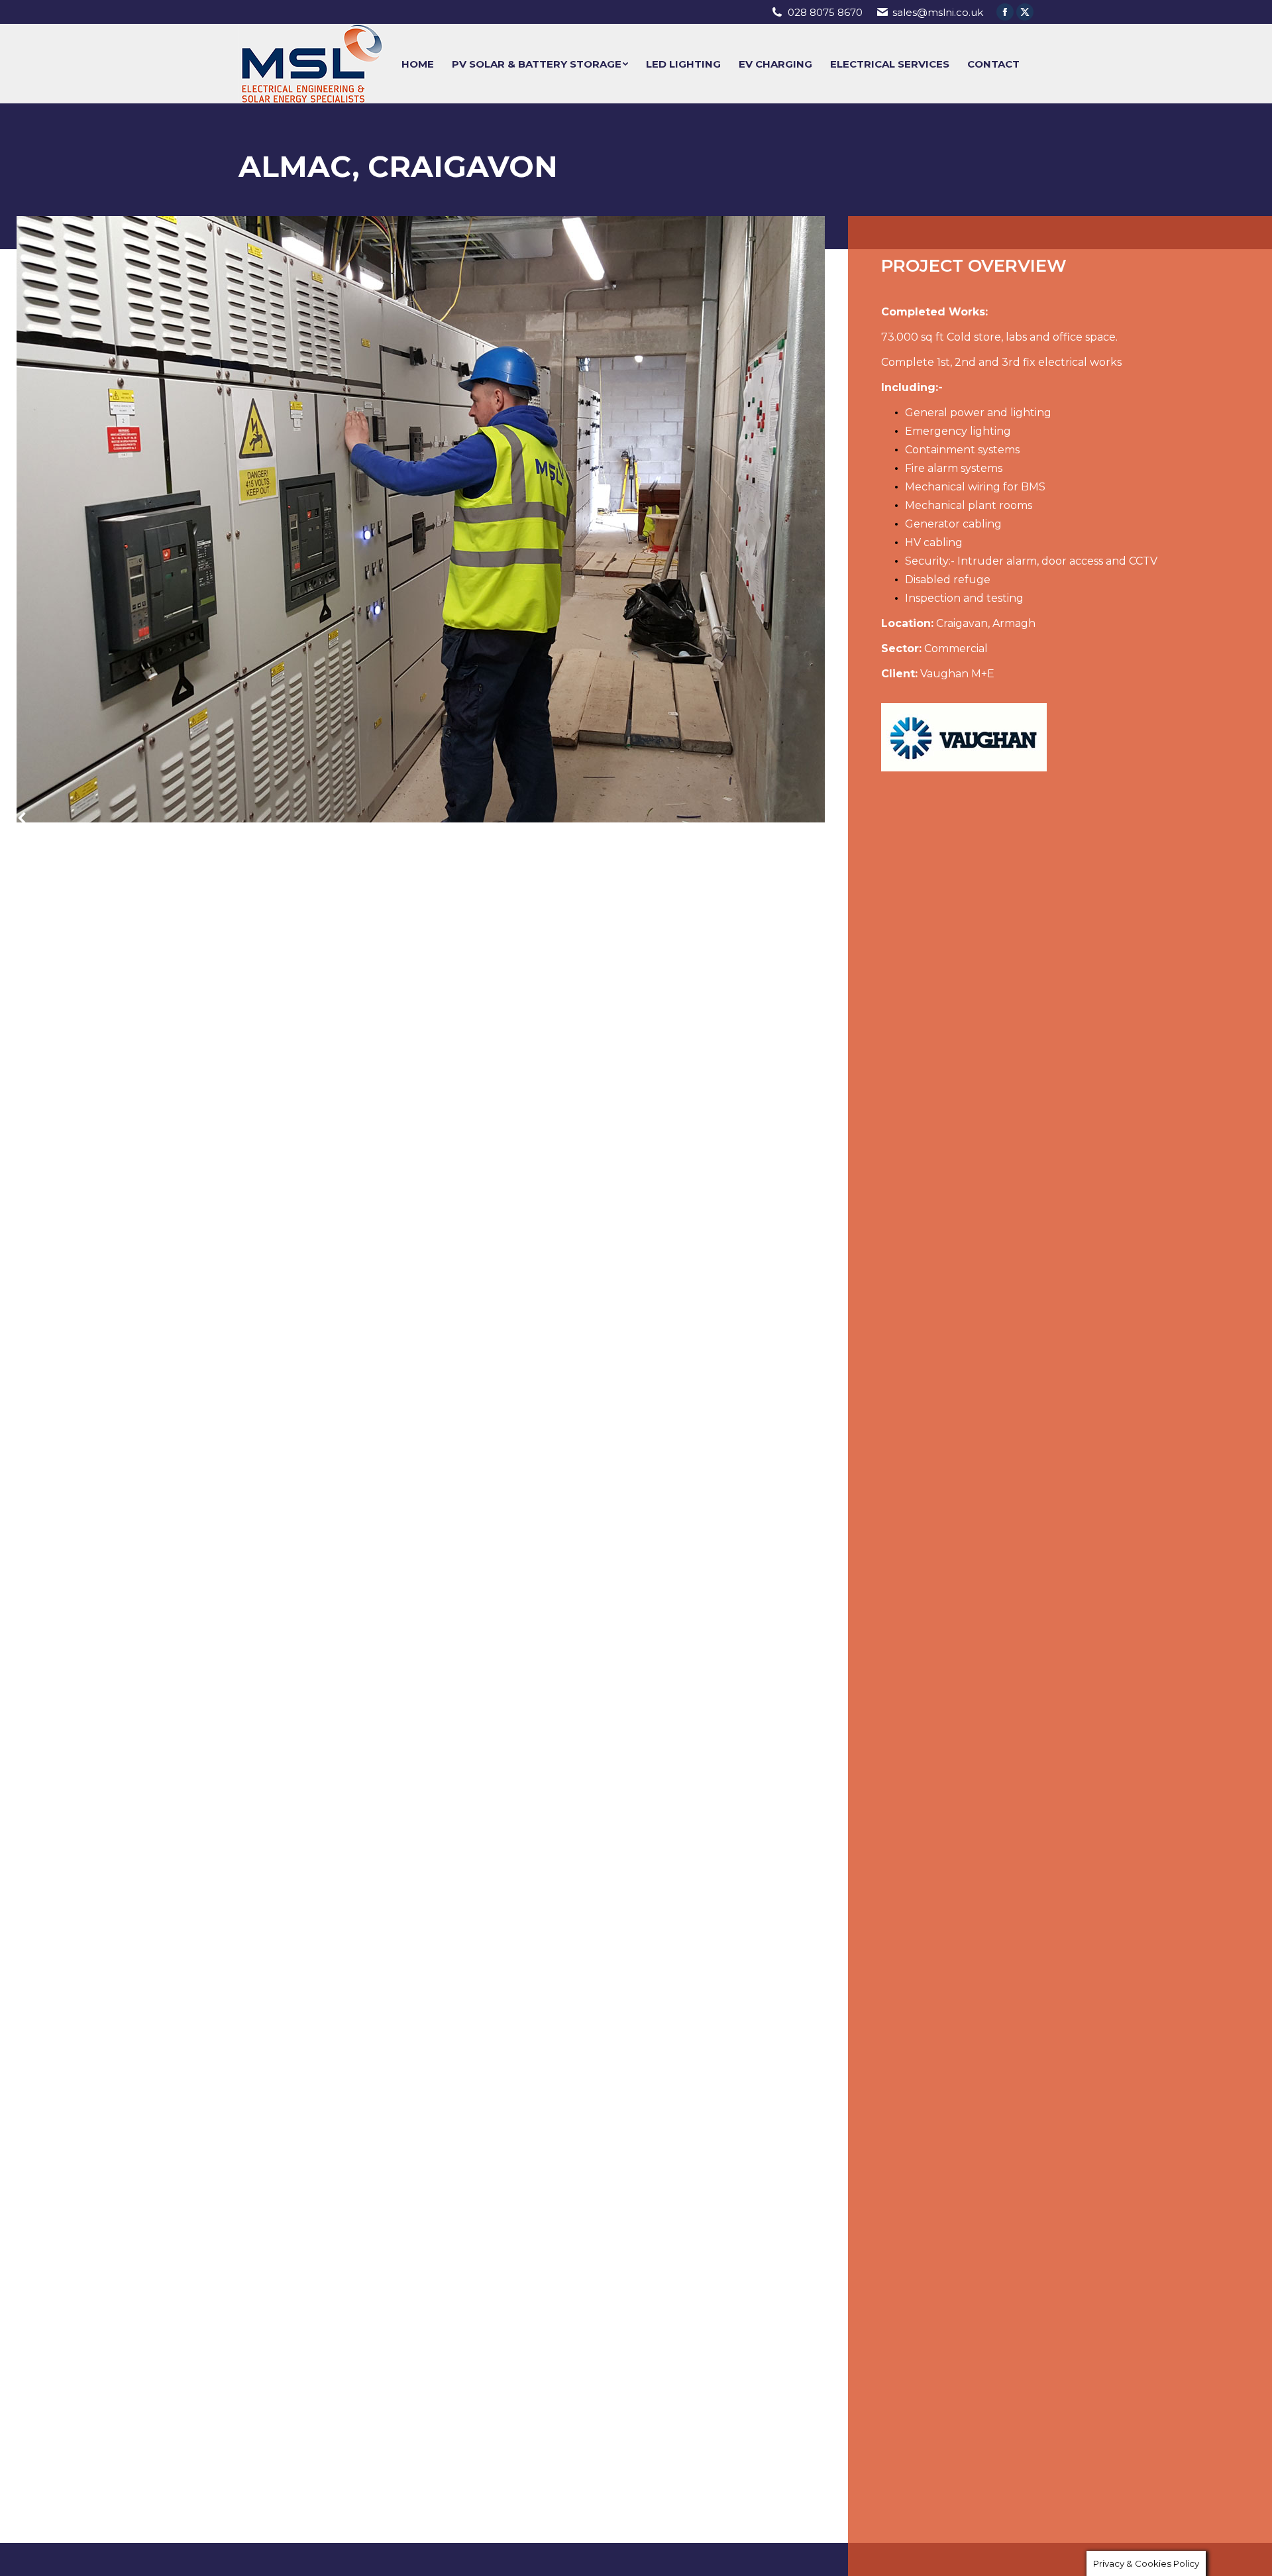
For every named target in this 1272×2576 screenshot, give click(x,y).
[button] (28, 822)
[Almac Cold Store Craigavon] (421, 519)
